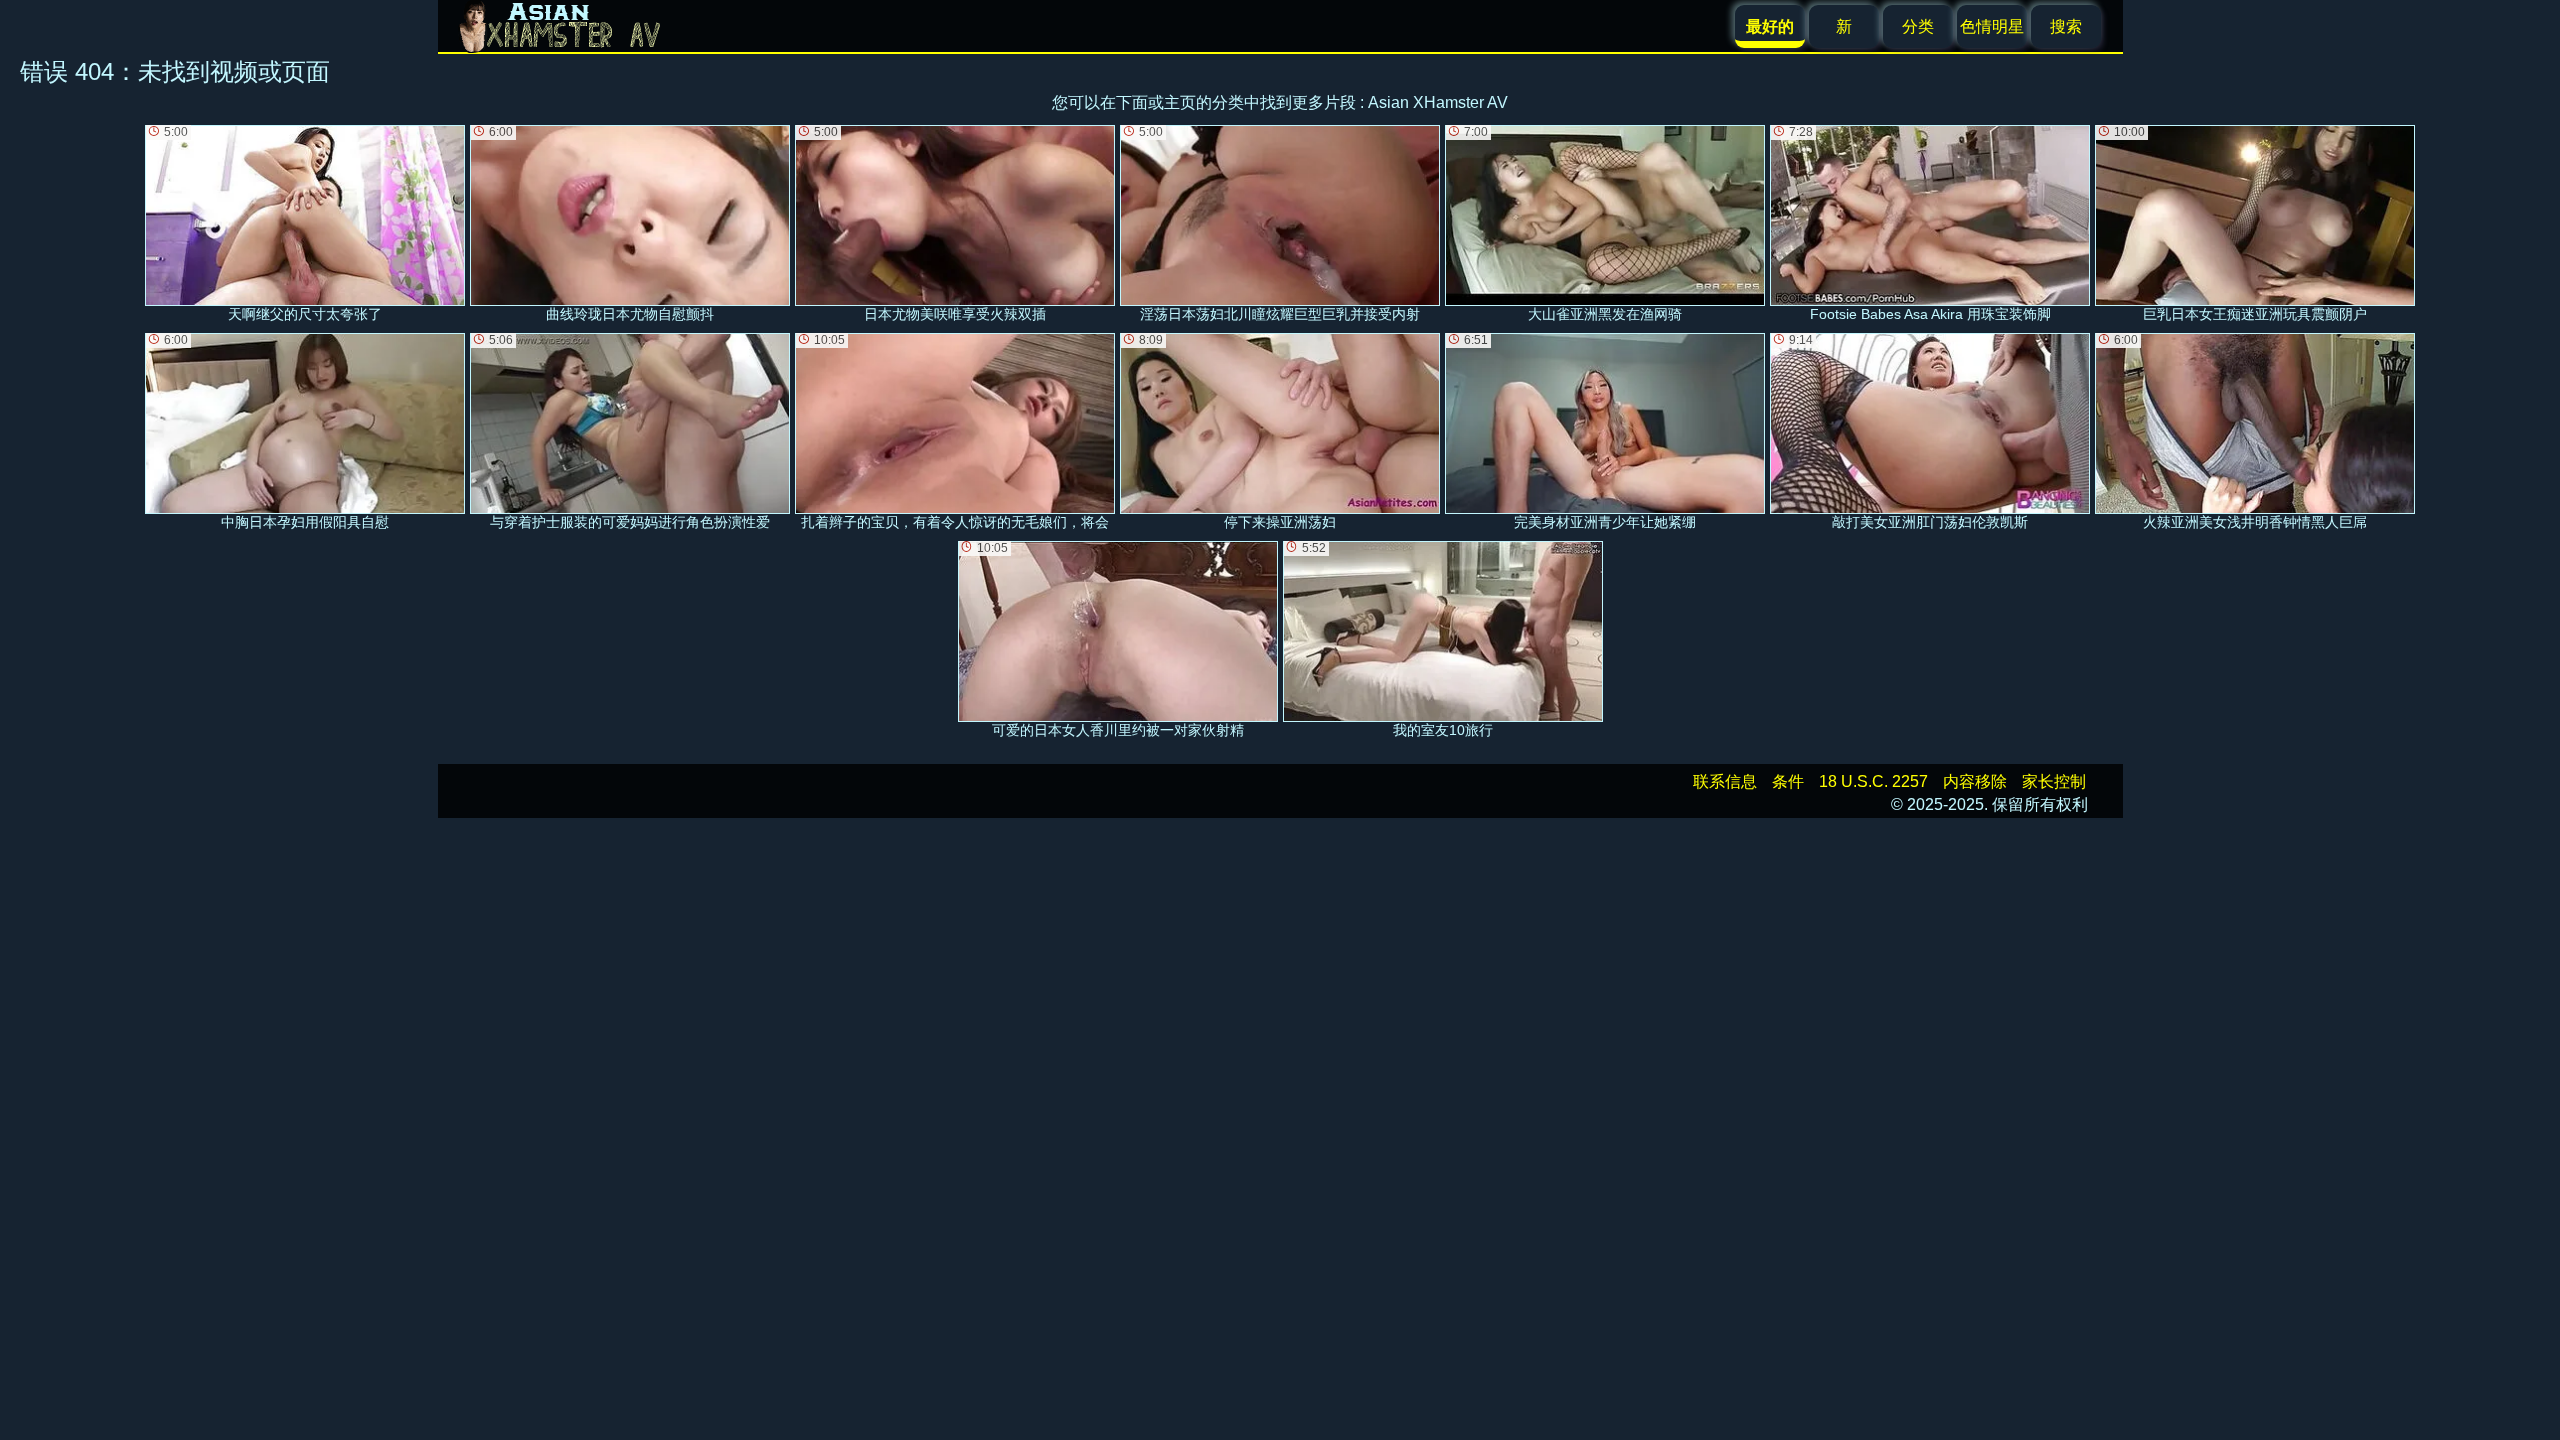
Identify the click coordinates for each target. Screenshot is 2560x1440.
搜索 (2066, 26)
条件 (1788, 781)
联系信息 (1725, 781)
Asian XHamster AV (1438, 102)
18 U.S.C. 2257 (1873, 781)
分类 (1918, 26)
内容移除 (1975, 781)
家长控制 (2054, 781)
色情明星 (1992, 26)
